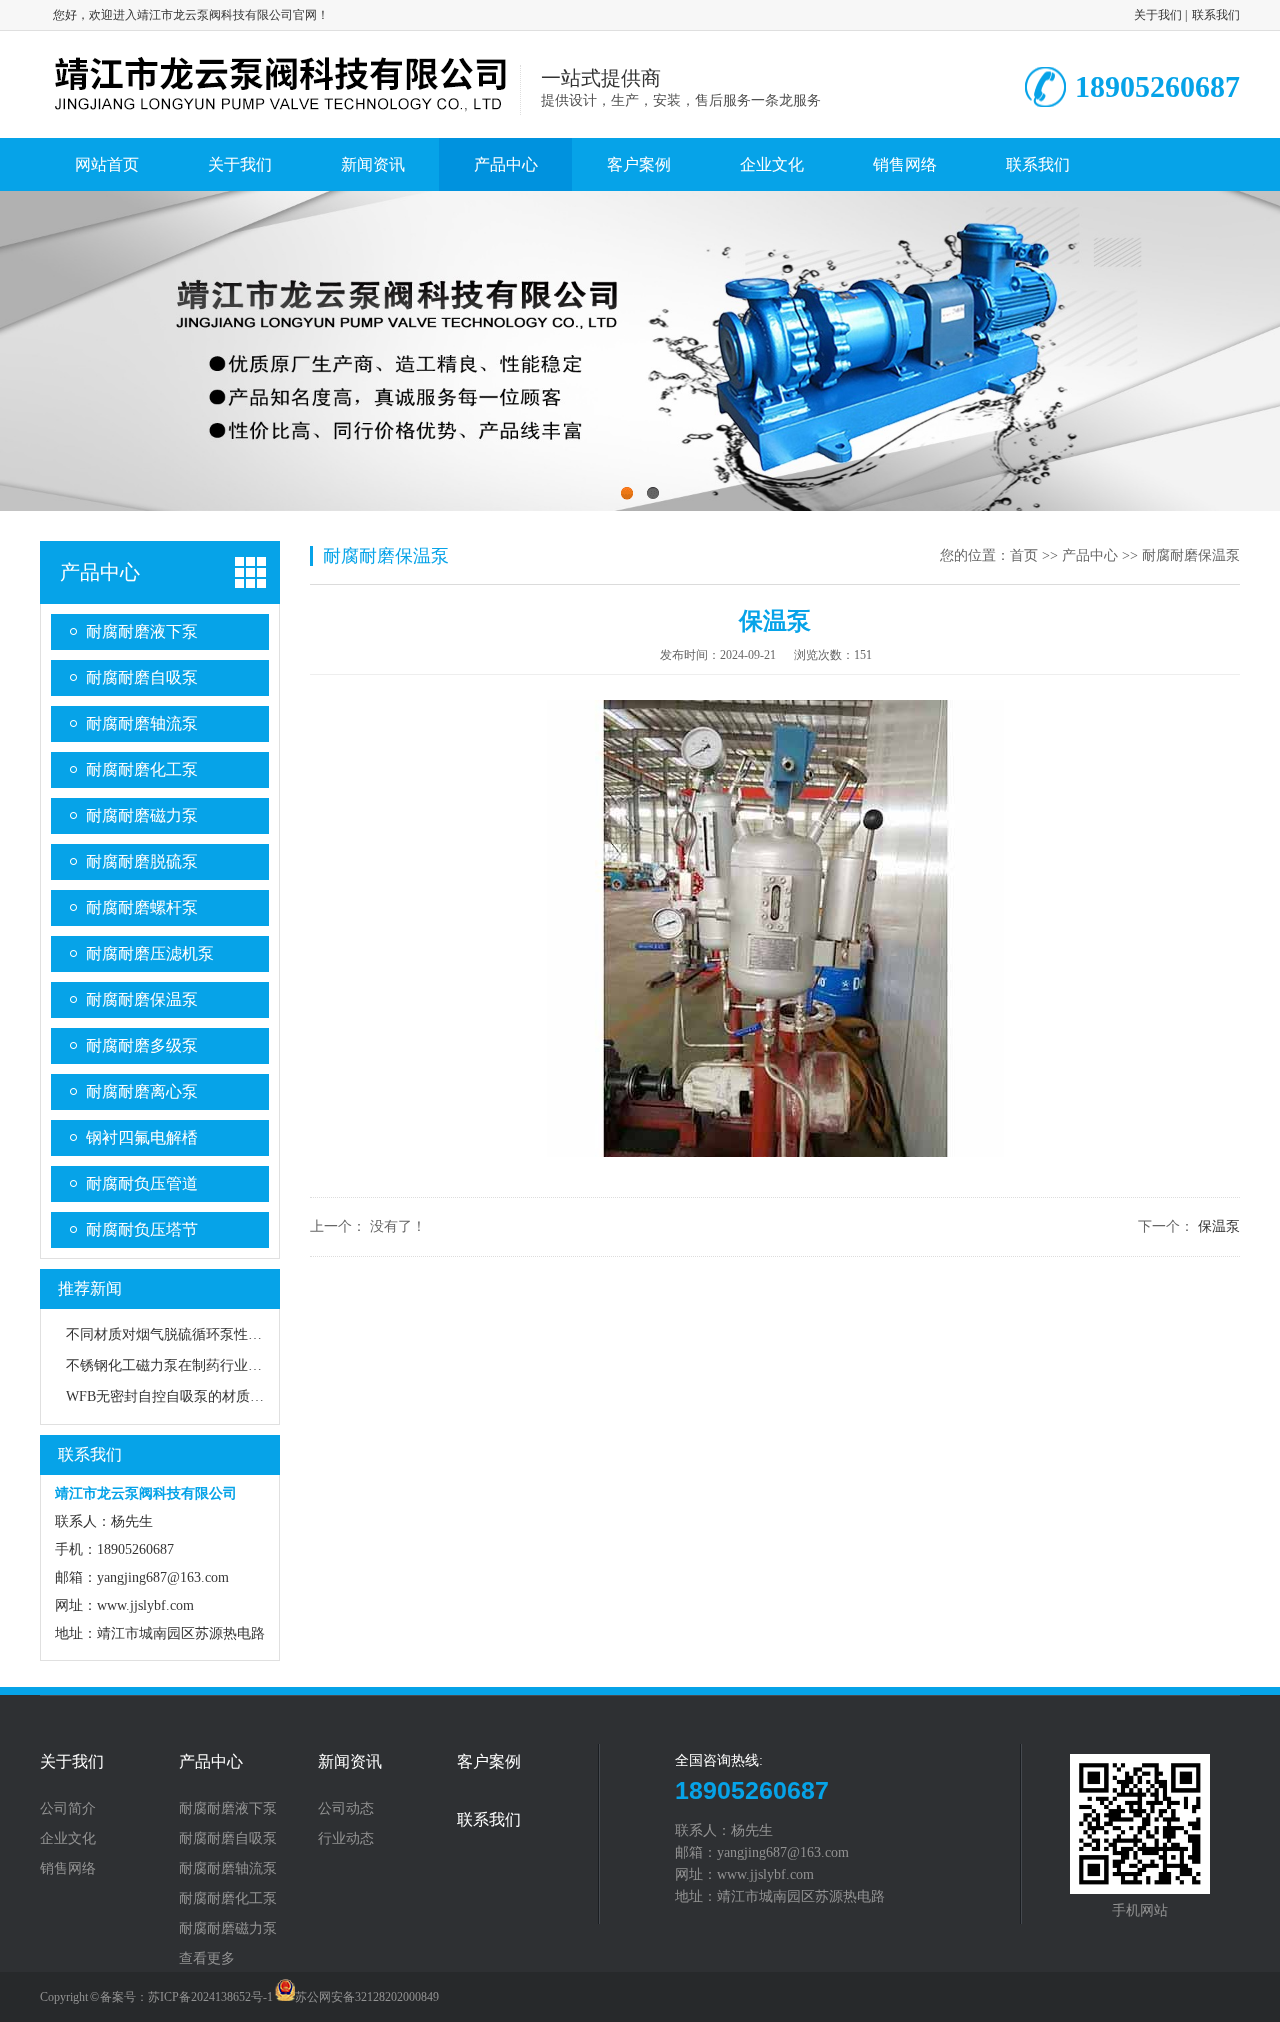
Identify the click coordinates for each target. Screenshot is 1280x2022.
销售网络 (905, 164)
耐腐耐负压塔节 (142, 1229)
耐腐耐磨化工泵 (142, 769)
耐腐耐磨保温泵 (142, 999)
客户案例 (639, 164)
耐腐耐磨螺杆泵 (142, 907)
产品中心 (506, 164)
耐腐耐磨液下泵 (142, 631)
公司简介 (68, 1809)
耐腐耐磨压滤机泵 (150, 953)
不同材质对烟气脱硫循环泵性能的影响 (185, 1334)
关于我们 (1158, 15)
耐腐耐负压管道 (142, 1183)
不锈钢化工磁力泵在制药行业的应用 (178, 1365)
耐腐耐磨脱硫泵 (142, 861)
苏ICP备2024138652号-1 (210, 1997)
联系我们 (1216, 15)
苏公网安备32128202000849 (367, 1997)
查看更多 (207, 1959)
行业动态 (346, 1839)
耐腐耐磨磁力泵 (142, 815)
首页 (1024, 555)
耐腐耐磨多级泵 (142, 1045)
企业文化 (772, 164)
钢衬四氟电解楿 (142, 1137)
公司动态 (346, 1809)
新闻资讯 (373, 164)
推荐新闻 (90, 1288)
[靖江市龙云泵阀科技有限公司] (280, 112)
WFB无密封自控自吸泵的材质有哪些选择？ (200, 1396)
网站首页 (107, 164)
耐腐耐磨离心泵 (142, 1091)
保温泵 (1219, 1226)
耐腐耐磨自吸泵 (142, 677)
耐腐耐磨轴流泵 (142, 723)
